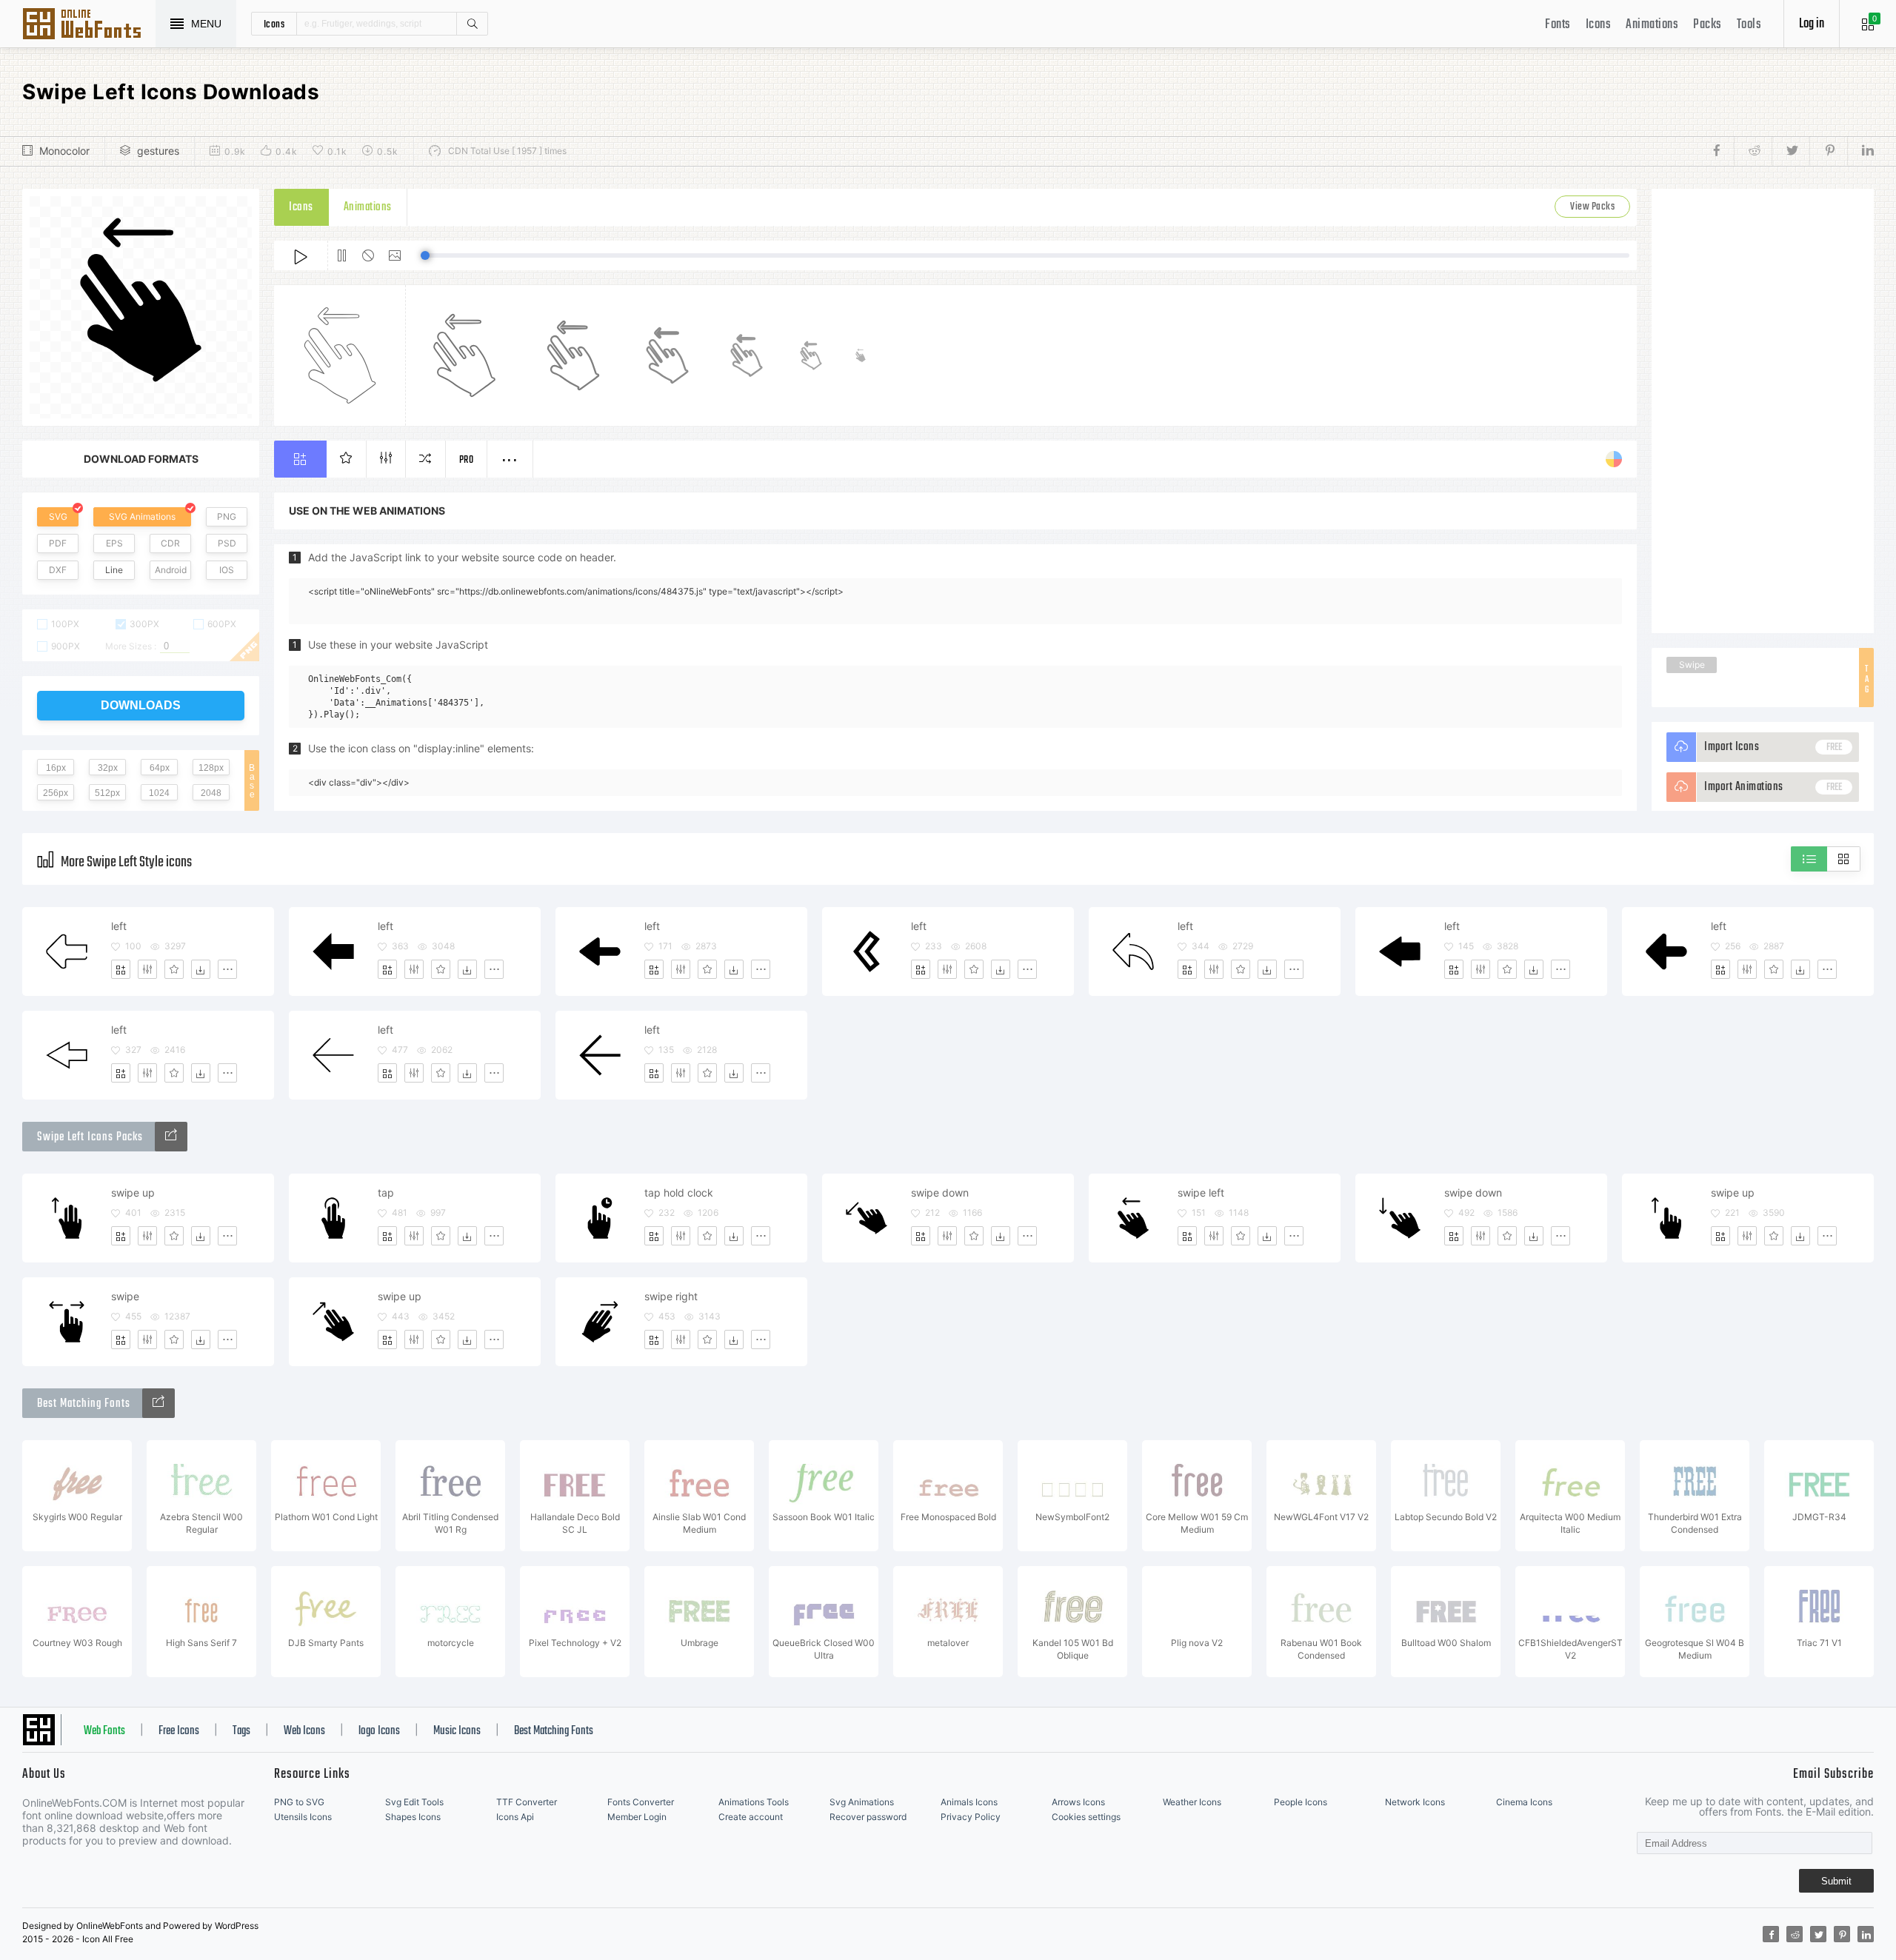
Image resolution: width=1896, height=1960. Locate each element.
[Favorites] (174, 969)
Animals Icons (969, 1802)
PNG (227, 516)
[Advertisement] (1763, 411)
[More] (227, 969)
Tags (241, 1731)
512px (107, 793)
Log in (1812, 24)
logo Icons (379, 1731)
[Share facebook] (1721, 151)
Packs (1708, 25)
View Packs (1592, 207)
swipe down (940, 1193)
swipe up (133, 1193)
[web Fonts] (158, 1403)
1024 (159, 793)
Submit (1836, 1881)
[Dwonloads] (201, 969)
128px (211, 768)
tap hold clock (679, 1193)
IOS (227, 570)
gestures (158, 151)
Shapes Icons (413, 1817)
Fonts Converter (641, 1802)
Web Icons (304, 1731)
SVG (58, 516)
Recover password (868, 1817)
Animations (1652, 25)
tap (386, 1193)
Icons (1599, 25)
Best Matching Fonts (554, 1731)
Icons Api (515, 1817)
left (119, 926)
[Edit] (147, 969)
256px (56, 793)
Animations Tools (754, 1802)
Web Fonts (104, 1731)
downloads (141, 705)
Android (171, 570)
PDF (58, 543)
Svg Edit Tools (414, 1802)
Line (114, 570)
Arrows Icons (1078, 1802)
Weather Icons (1192, 1802)
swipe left (1201, 1193)
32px (108, 768)
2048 (211, 793)
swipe (125, 1296)
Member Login (637, 1817)
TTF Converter (527, 1802)
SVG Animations (142, 516)
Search (472, 24)
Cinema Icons (1524, 1802)
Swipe (1692, 665)
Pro (467, 460)
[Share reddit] (1753, 151)
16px (56, 768)
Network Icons (1415, 1802)
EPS (114, 543)
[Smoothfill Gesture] (171, 1137)
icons (274, 24)
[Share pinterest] (1828, 151)
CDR (170, 543)
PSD (227, 543)
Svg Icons (89, 25)
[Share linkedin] (1860, 151)
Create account (751, 1817)
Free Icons (179, 1731)
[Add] (121, 969)
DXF (58, 570)
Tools (1749, 25)
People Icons (1301, 1802)
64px (160, 768)
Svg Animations (862, 1802)
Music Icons (457, 1731)
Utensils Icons (303, 1817)
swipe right (671, 1296)
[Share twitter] (1790, 151)
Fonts (1558, 25)
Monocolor (64, 151)
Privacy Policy (971, 1817)
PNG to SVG (299, 1802)
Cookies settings (1086, 1817)
